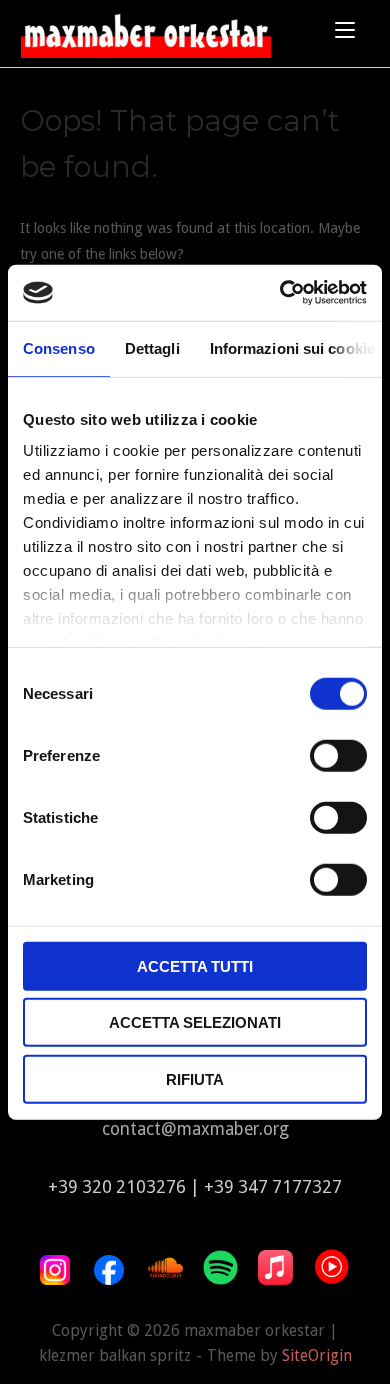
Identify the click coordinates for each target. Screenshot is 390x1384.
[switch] (338, 755)
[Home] (146, 28)
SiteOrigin (317, 1356)
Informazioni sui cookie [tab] (292, 347)
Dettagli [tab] (152, 347)
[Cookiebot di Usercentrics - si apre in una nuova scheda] (280, 293)
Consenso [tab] (59, 347)
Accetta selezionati (195, 1022)
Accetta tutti (195, 965)
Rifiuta (195, 1078)
